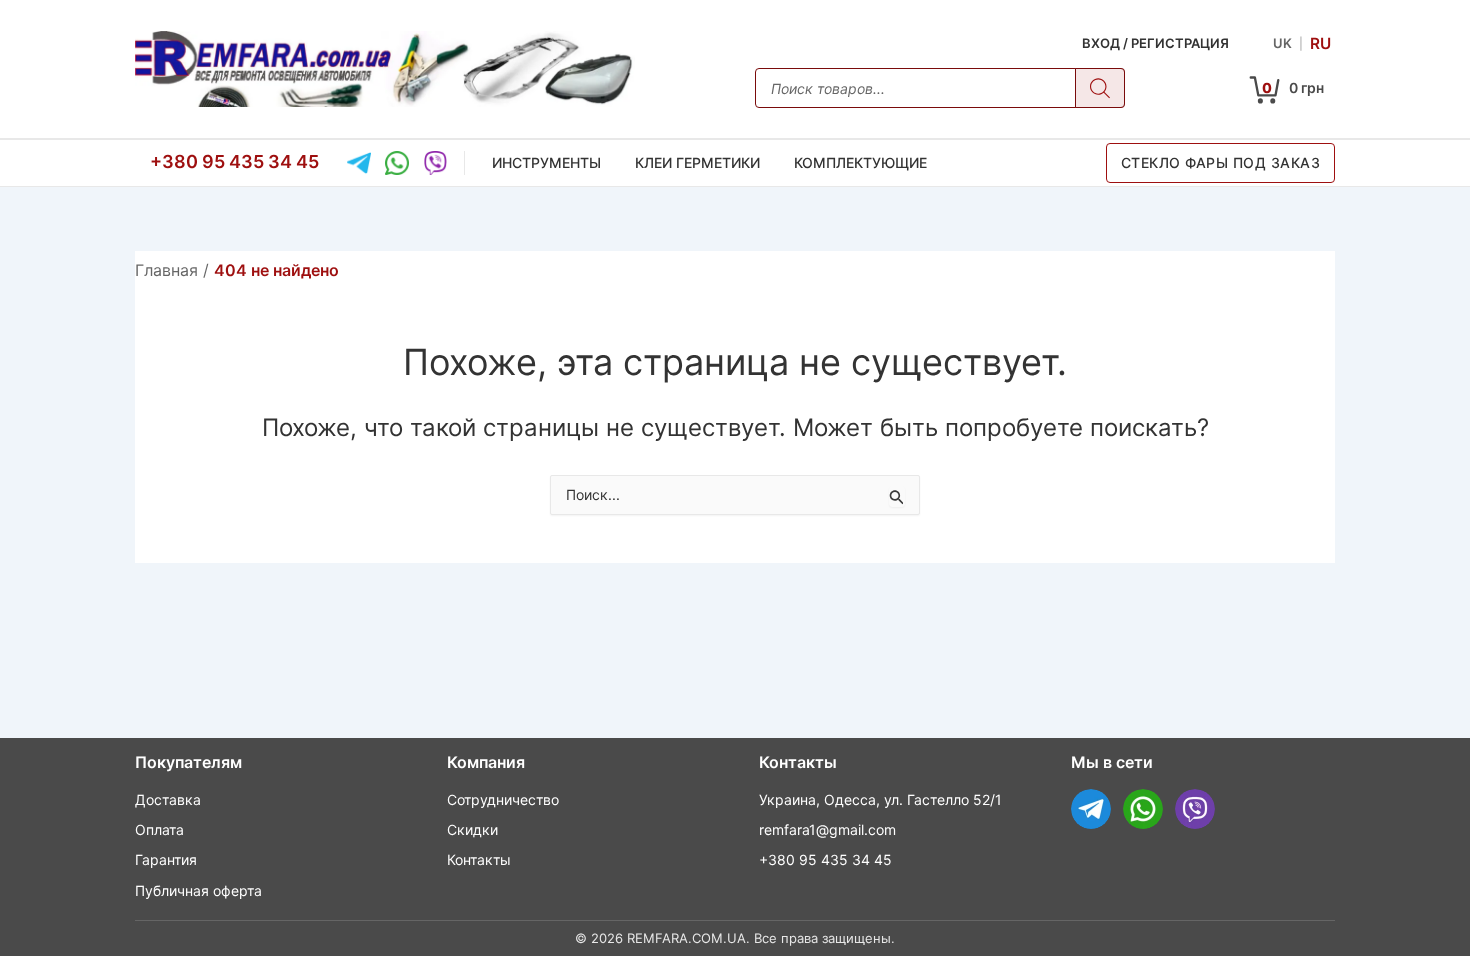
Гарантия (166, 859)
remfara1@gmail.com (827, 829)
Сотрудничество (503, 799)
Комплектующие (860, 162)
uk (1282, 43)
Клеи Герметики (697, 162)
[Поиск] (1100, 88)
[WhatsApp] (397, 163)
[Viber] (435, 163)
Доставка (168, 799)
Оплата (159, 829)
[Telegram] (359, 163)
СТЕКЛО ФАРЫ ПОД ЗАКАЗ (1221, 162)
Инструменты (546, 162)
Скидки (472, 829)
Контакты (479, 859)
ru (1320, 42)
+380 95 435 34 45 (234, 161)
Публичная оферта (198, 890)
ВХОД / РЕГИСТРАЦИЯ (1155, 43)
